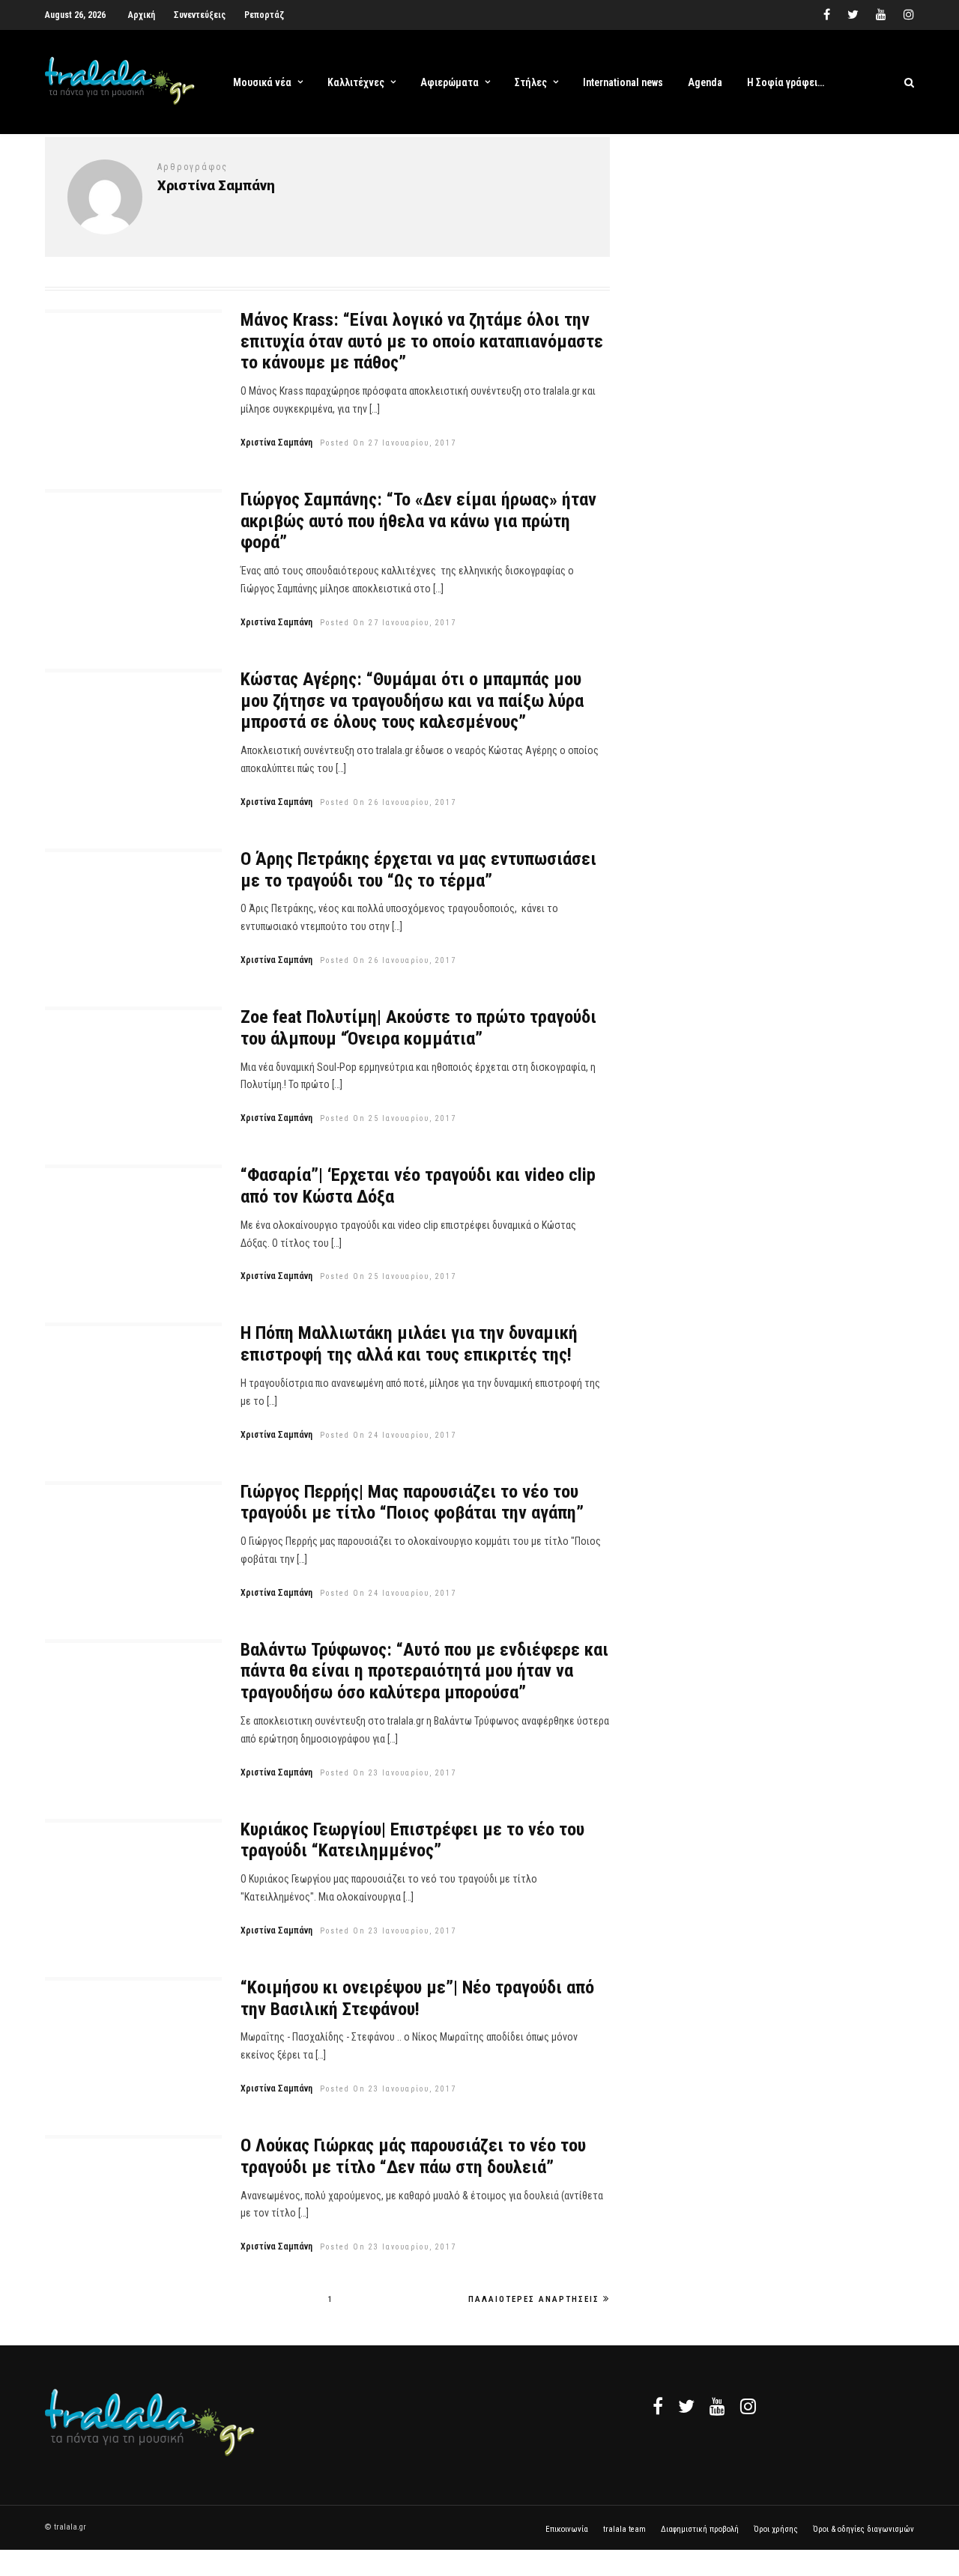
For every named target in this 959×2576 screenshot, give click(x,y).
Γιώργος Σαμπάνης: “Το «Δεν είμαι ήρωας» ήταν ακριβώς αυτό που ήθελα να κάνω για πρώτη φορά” (418, 521)
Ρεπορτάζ (264, 15)
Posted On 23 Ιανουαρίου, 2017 (388, 1773)
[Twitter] (686, 2406)
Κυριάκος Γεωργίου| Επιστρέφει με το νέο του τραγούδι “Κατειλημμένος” (412, 1840)
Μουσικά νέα (262, 82)
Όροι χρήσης (776, 2529)
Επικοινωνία (567, 2529)
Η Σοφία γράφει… (786, 82)
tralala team (624, 2529)
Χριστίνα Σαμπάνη (276, 443)
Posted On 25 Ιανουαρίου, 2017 (388, 1118)
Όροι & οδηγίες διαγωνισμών (863, 2529)
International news (623, 82)
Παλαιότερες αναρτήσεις (534, 2299)
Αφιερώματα (450, 82)
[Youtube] (881, 15)
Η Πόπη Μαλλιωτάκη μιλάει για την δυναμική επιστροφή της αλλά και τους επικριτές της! (409, 1344)
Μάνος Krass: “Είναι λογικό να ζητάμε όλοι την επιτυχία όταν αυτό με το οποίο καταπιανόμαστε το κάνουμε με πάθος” (422, 341)
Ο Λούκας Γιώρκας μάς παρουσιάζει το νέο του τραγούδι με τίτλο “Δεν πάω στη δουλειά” (413, 2156)
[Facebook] (658, 2406)
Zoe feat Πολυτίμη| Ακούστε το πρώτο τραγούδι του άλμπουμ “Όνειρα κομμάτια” (418, 1028)
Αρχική (142, 15)
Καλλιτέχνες (356, 82)
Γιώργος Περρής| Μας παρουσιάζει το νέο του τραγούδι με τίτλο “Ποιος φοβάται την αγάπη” (412, 1503)
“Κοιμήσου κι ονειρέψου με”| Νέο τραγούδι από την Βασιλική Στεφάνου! (417, 1998)
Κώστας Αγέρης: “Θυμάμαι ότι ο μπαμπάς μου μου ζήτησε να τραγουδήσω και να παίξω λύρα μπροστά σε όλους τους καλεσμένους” (412, 701)
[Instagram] (909, 15)
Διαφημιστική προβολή (700, 2529)
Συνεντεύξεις (200, 15)
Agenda (705, 82)
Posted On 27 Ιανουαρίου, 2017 (388, 443)
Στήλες (531, 82)
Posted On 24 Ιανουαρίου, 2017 (388, 1435)
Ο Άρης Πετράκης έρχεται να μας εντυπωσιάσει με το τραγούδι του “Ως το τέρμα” (418, 870)
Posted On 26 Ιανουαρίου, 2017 (388, 802)
